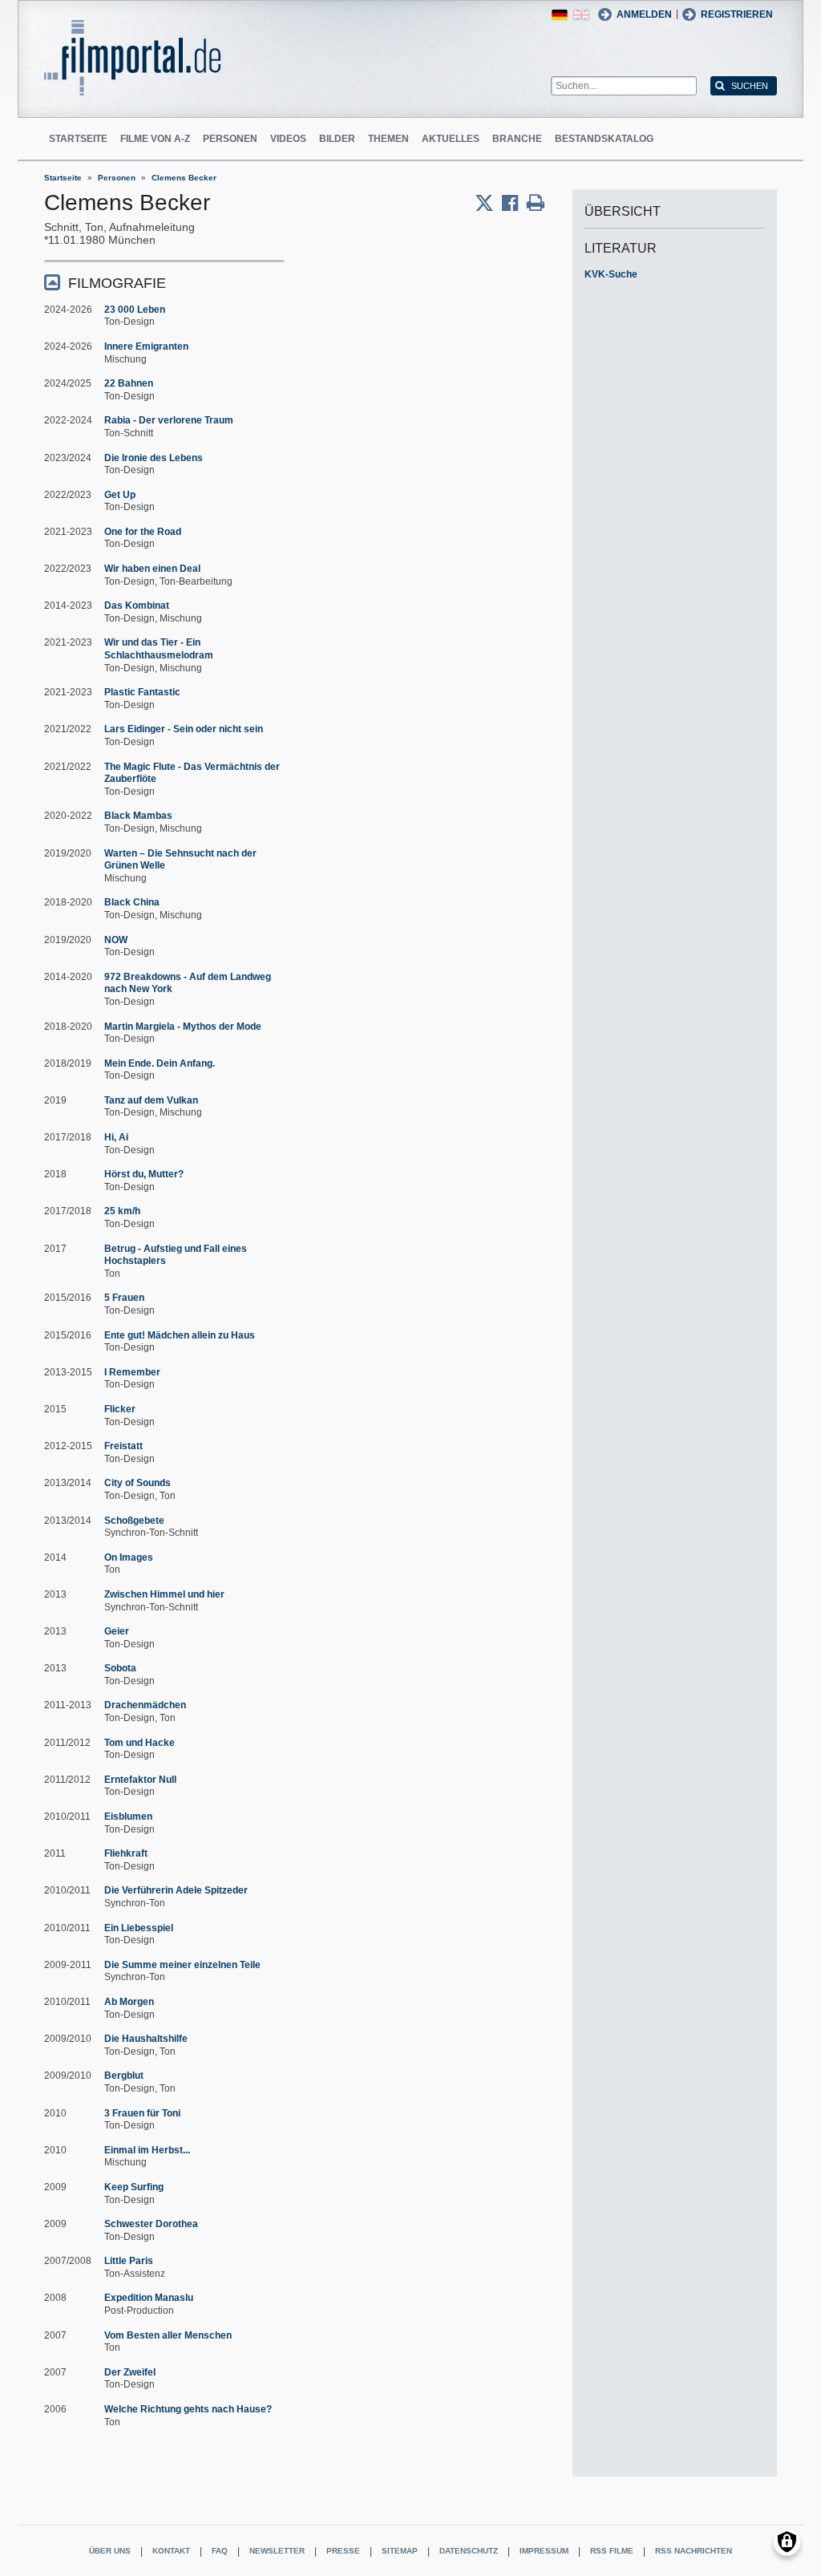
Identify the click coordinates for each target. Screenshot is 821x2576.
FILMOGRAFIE (117, 283)
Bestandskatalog (604, 139)
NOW (116, 940)
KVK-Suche (611, 274)
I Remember (132, 1372)
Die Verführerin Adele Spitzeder (176, 1890)
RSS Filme (612, 2551)
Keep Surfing (134, 2187)
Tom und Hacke (140, 1743)
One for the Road (143, 532)
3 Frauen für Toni (142, 2113)
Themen (388, 139)
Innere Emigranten (146, 346)
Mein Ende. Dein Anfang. (160, 1063)
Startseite (78, 139)
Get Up (120, 495)
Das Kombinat (137, 606)
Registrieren (737, 14)
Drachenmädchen (145, 1705)
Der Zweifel (130, 2372)
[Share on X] (488, 203)
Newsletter (277, 2551)
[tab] (164, 282)
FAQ (220, 2551)
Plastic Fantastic (142, 692)
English (581, 15)
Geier (117, 1631)
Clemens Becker (184, 178)
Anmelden (644, 14)
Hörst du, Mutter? (144, 1174)
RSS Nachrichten (694, 2551)
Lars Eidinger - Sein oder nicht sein (184, 729)
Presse (343, 2551)
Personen (230, 139)
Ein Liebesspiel (139, 1928)
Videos (288, 139)
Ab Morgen (129, 2002)
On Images (129, 1557)
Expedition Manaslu (149, 2298)
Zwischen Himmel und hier (164, 1594)
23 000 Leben (135, 310)
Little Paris (129, 2261)
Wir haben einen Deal (152, 569)
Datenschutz (469, 2551)
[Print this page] (536, 203)
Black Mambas (138, 816)
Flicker (120, 1409)
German (560, 15)
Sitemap (400, 2551)
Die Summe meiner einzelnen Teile (182, 1965)
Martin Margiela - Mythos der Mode (183, 1027)
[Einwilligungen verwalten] (787, 2542)
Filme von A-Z (155, 139)
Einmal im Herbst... (147, 2150)
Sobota (120, 1668)
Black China (132, 902)
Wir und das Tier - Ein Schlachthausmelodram (159, 649)
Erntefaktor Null (140, 1780)
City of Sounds (138, 1483)
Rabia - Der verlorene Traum (169, 420)
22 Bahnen (129, 383)
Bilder (337, 139)
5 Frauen (124, 1298)
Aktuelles (451, 139)
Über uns (110, 2551)
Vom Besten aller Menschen (168, 2335)
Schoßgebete (134, 1521)
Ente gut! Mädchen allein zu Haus (180, 1335)
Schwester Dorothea (151, 2224)
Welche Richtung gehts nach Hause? (188, 2409)
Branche (517, 139)
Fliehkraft (126, 1853)
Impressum (544, 2551)
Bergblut (124, 2076)
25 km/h (122, 1211)
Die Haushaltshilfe (146, 2039)
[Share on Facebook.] (514, 203)
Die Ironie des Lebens (154, 458)
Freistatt (123, 1446)
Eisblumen (128, 1817)
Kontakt (171, 2551)
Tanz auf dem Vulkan (151, 1100)
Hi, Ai (116, 1137)
